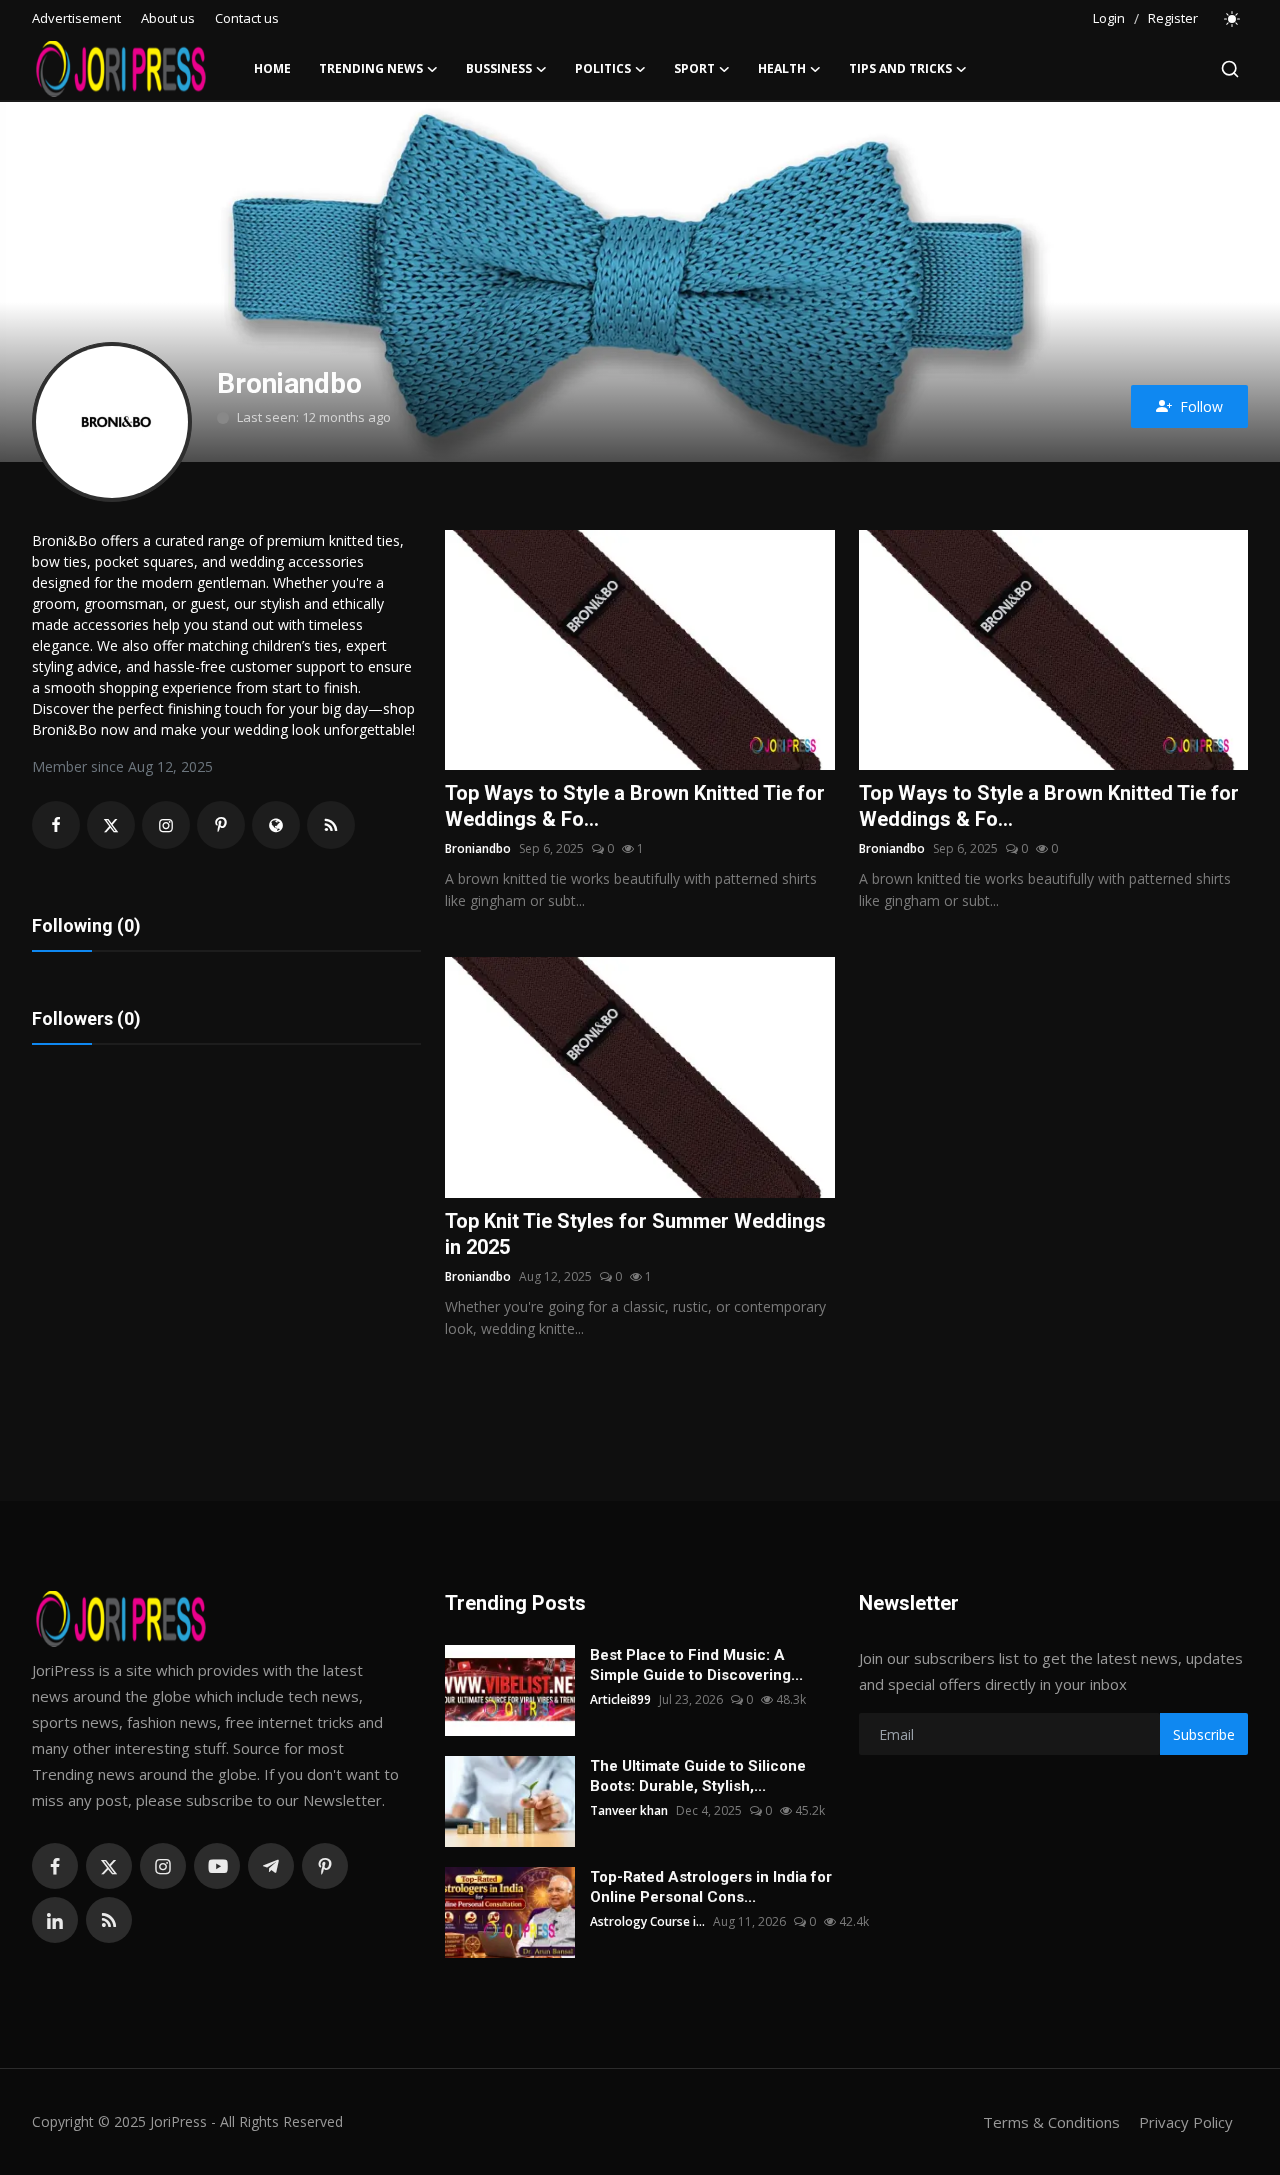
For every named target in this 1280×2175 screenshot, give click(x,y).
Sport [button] (694, 68)
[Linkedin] (55, 1920)
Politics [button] (603, 68)
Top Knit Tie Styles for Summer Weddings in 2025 (635, 1234)
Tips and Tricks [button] (900, 68)
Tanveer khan (629, 1810)
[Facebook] (55, 1866)
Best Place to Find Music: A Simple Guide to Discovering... (696, 1665)
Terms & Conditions (1051, 2122)
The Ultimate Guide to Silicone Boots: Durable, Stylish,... (698, 1776)
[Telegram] (271, 1866)
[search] (1230, 69)
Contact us (247, 18)
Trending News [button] (371, 68)
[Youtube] (217, 1866)
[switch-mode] (1233, 19)
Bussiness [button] (499, 68)
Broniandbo (478, 848)
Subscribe (1204, 1734)
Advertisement (76, 18)
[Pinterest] (325, 1866)
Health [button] (782, 68)
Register (1173, 18)
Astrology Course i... (647, 1921)
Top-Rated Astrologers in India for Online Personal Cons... (711, 1887)
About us (168, 18)
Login (1109, 18)
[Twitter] (109, 1866)
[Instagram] (163, 1866)
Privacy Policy (1186, 2122)
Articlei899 (620, 1699)
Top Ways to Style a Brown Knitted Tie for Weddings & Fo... (635, 806)
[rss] (109, 1920)
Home (272, 68)
